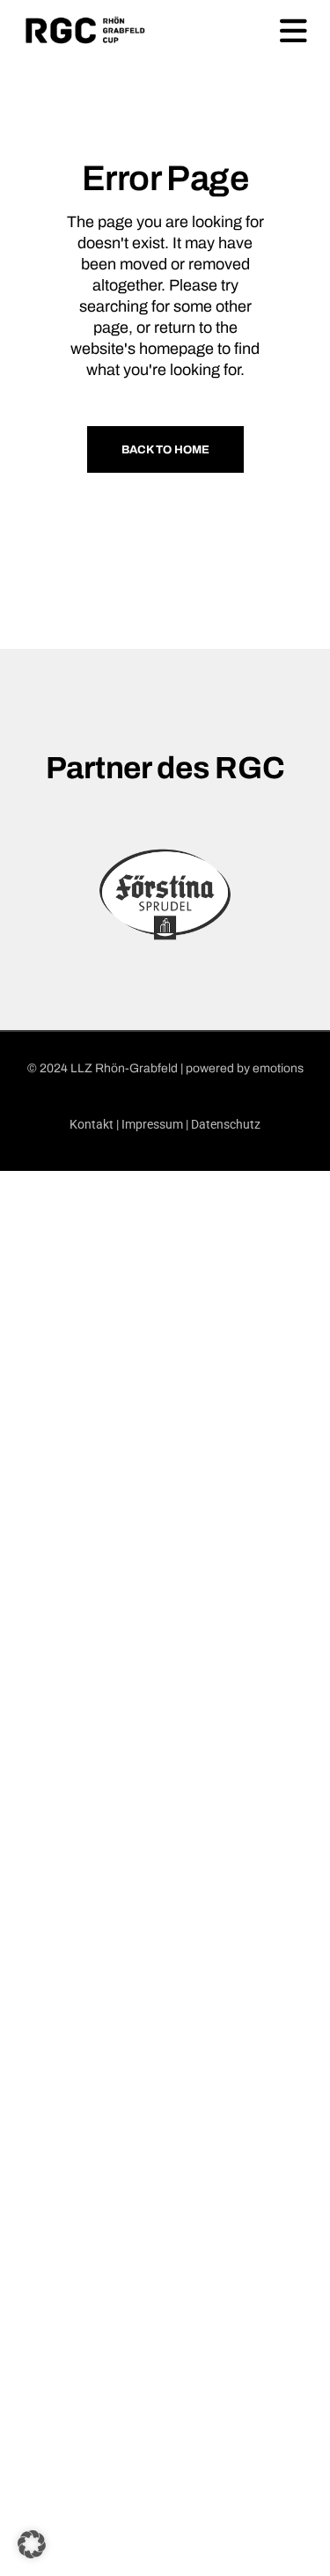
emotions (278, 1068)
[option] (165, 895)
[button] (32, 2544)
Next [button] (317, 894)
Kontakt (92, 1124)
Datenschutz (226, 1124)
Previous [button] (13, 894)
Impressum (152, 1124)
